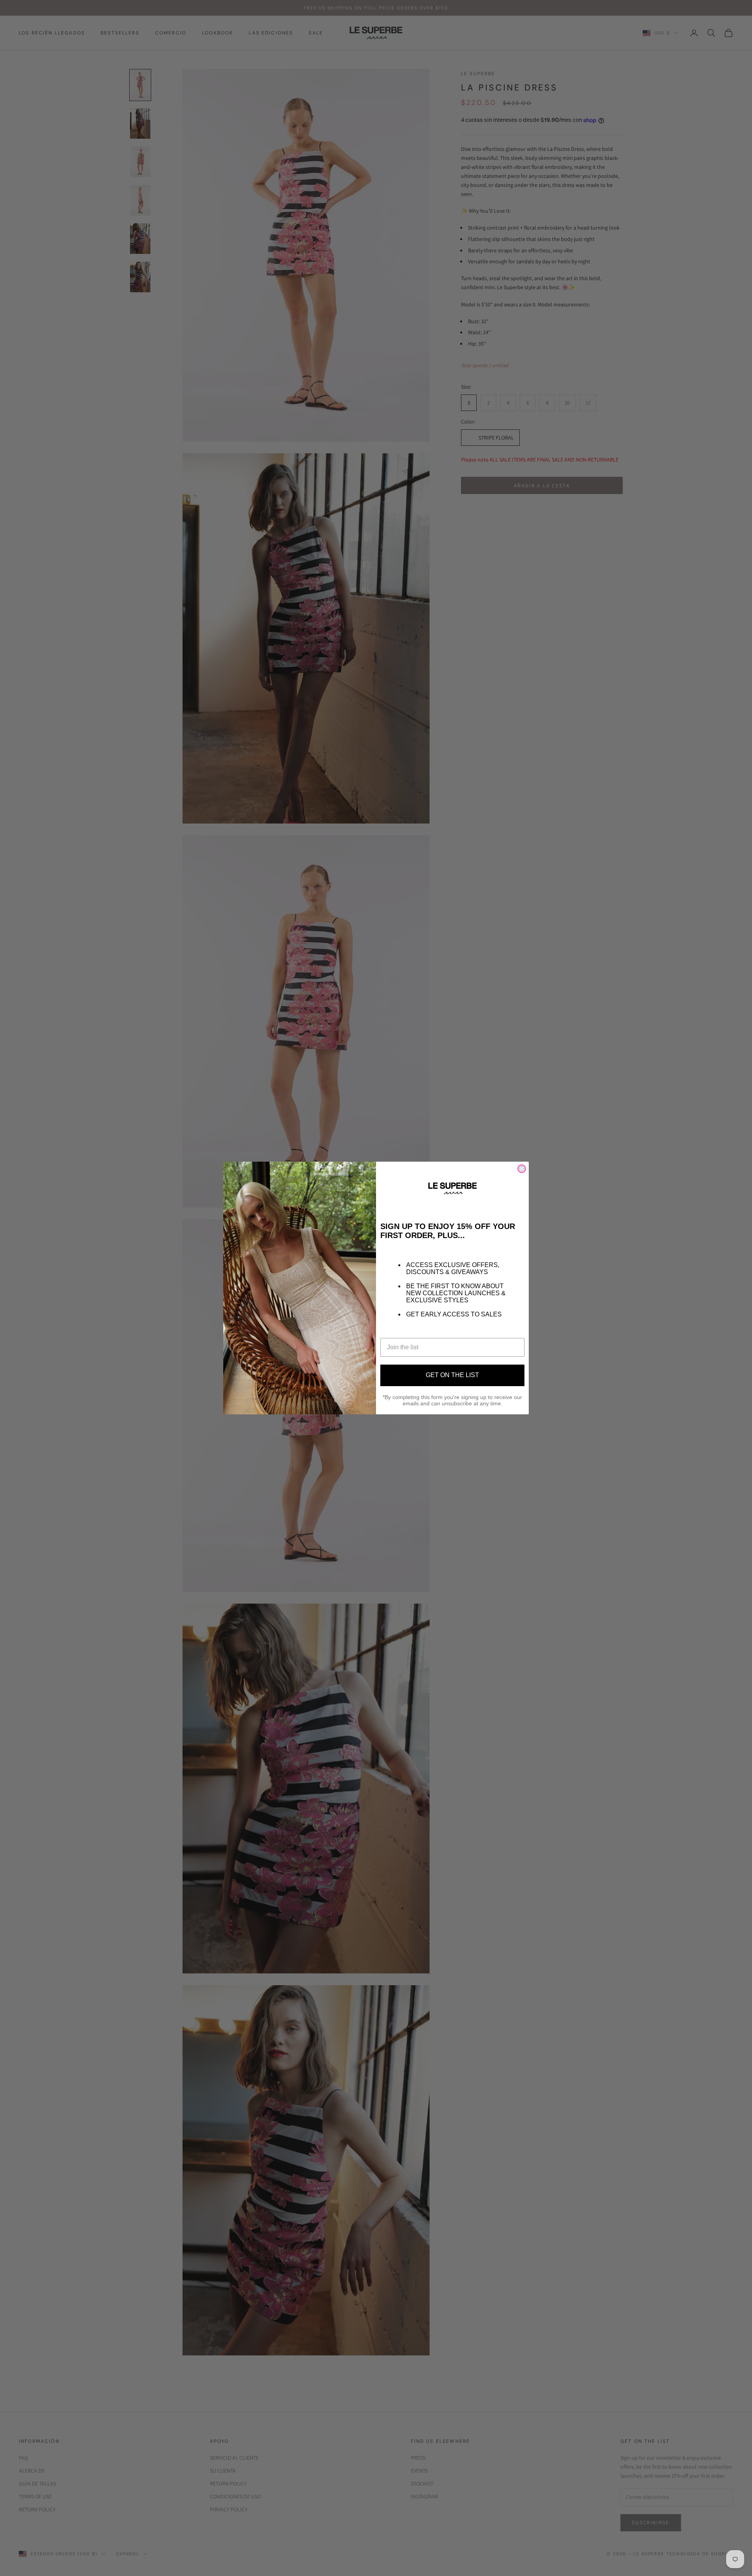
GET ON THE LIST (452, 1375)
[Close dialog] (522, 1169)
